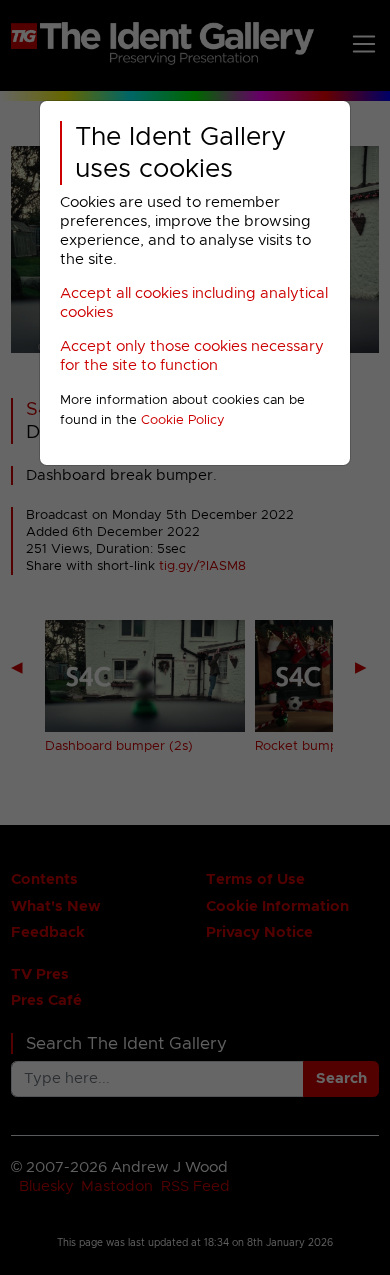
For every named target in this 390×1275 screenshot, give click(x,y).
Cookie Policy (183, 420)
